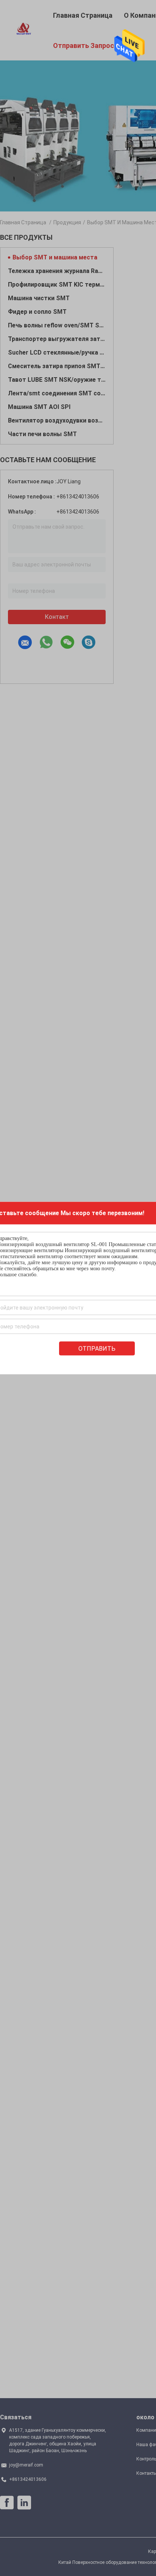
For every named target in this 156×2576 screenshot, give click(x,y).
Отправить (97, 1349)
